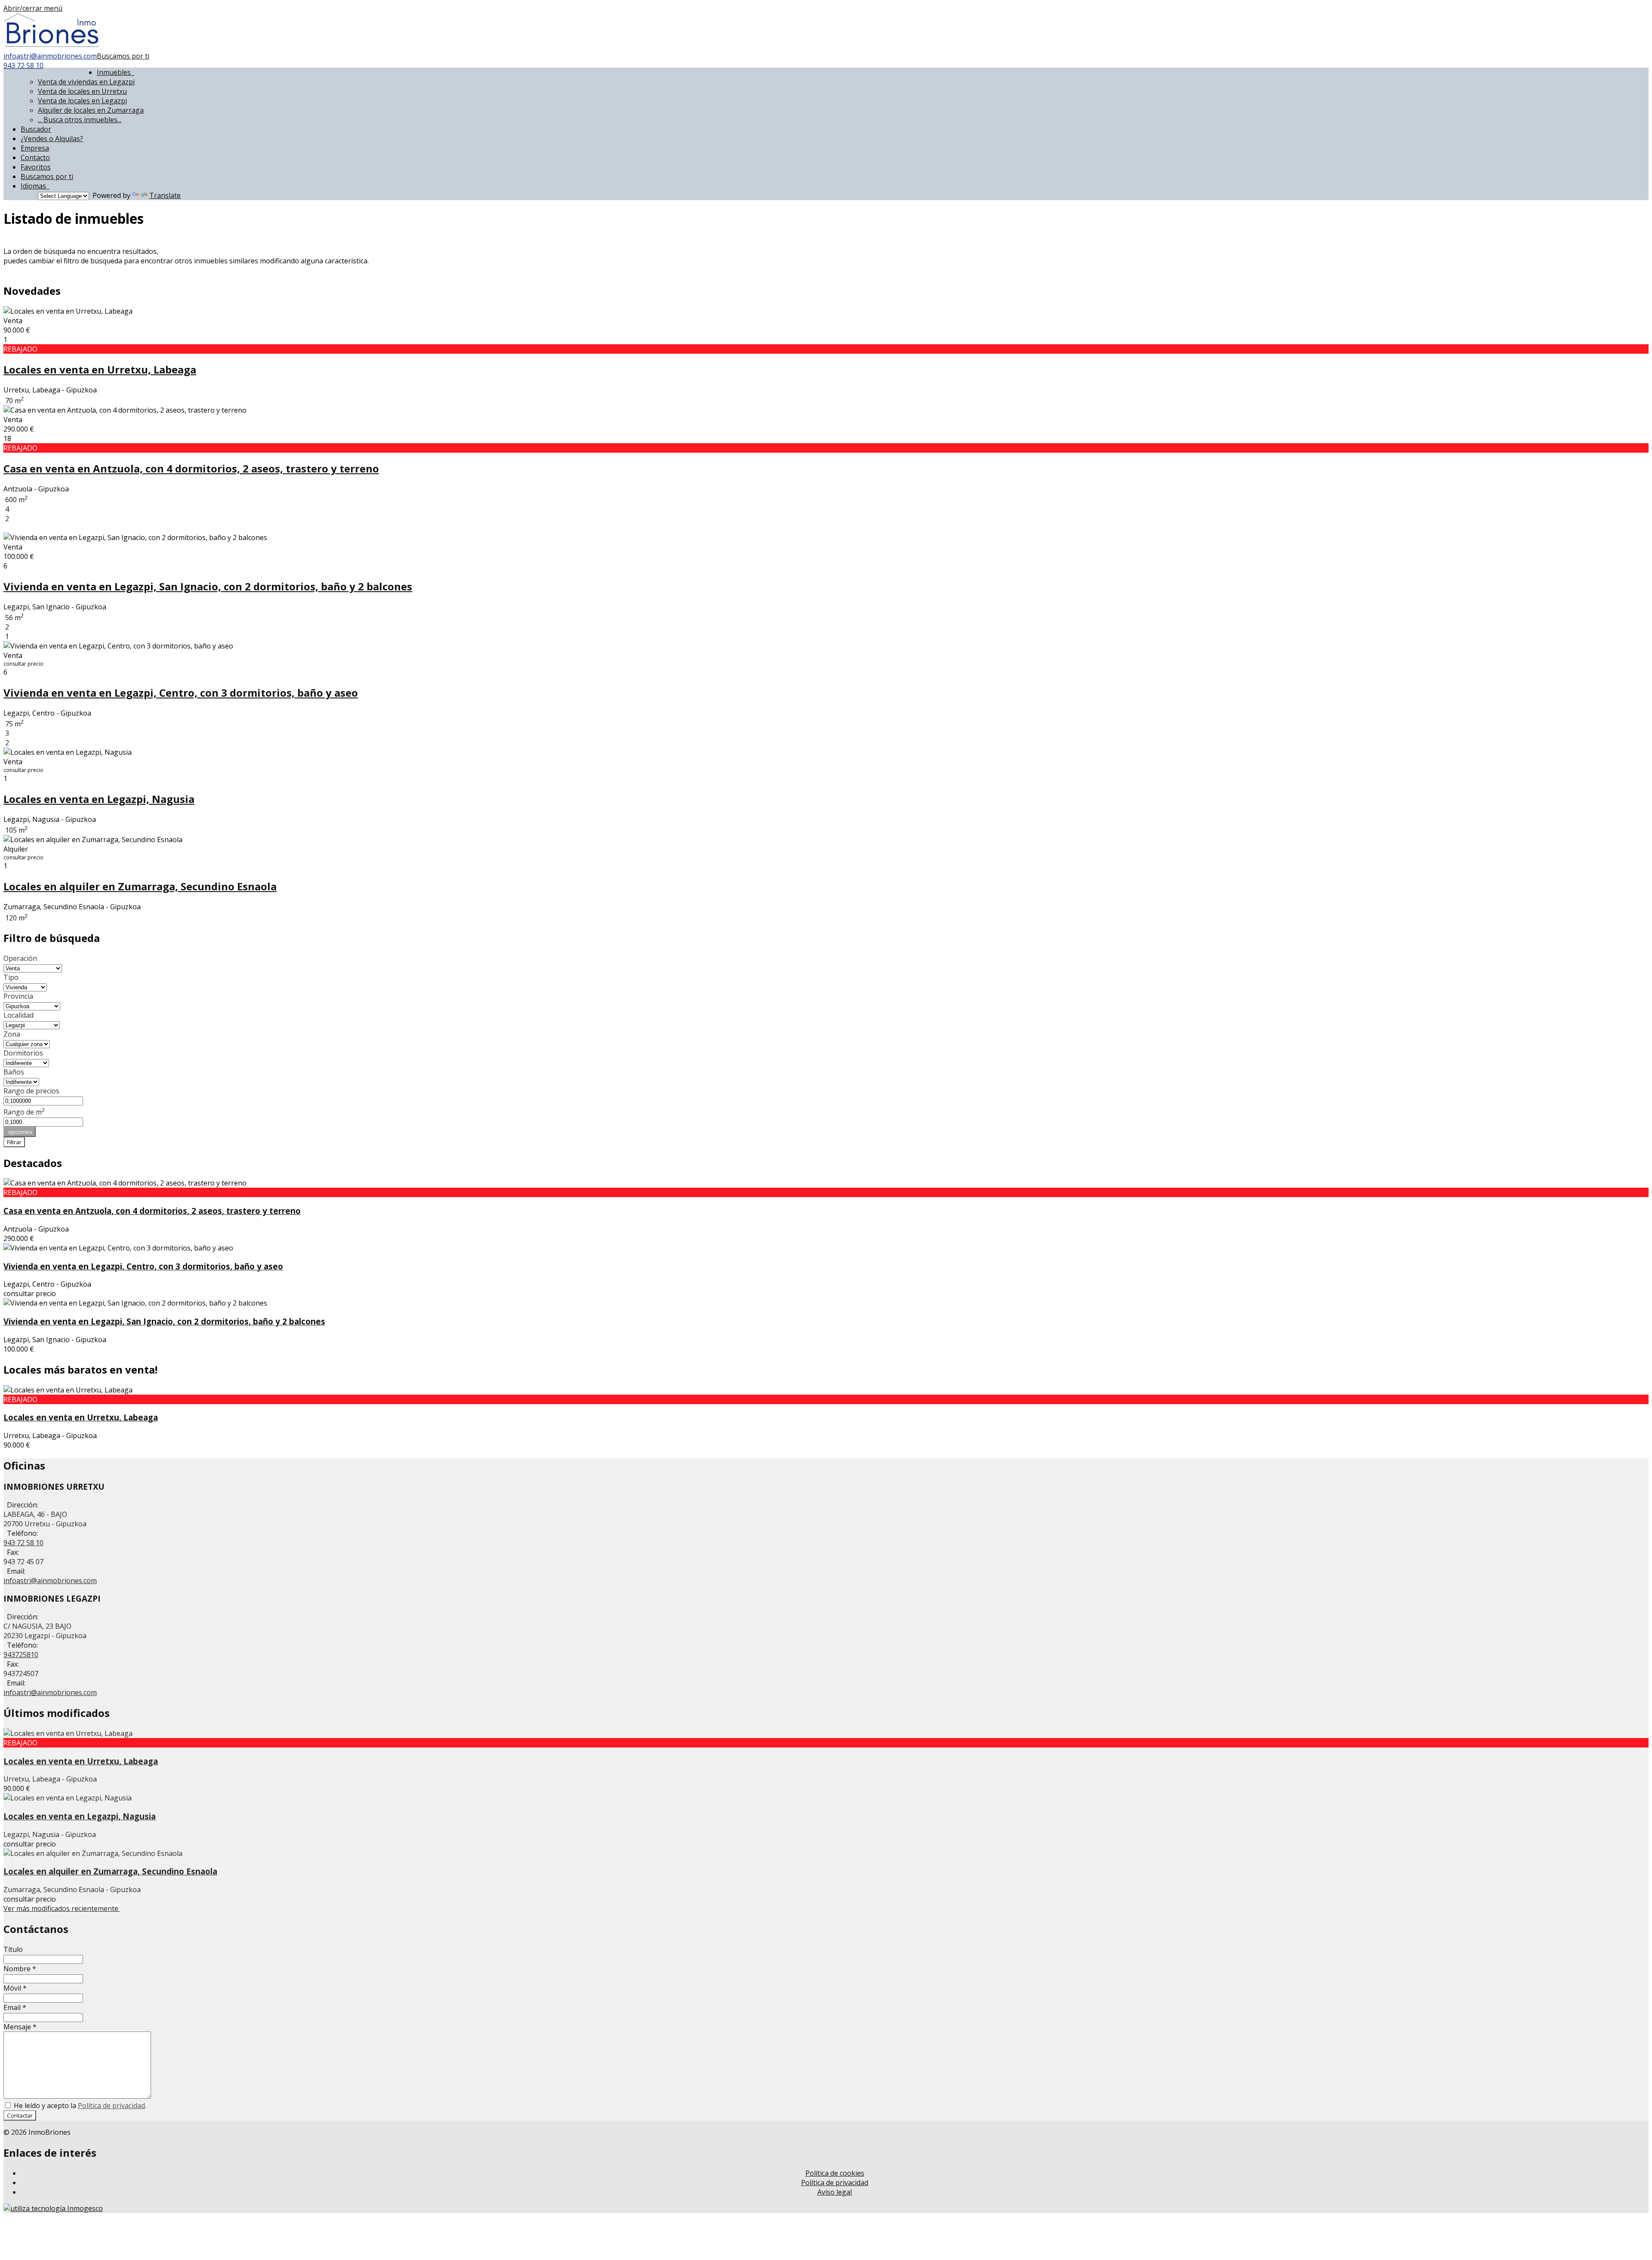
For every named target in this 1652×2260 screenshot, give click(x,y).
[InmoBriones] (52, 46)
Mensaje (20, 2027)
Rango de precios (31, 1091)
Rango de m (24, 1112)
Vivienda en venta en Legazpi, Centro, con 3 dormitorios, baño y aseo (181, 693)
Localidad (18, 1015)
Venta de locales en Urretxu (82, 91)
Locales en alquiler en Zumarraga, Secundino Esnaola (140, 886)
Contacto (35, 157)
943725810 (21, 1655)
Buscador (36, 129)
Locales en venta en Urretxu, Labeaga (100, 369)
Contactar (20, 2115)
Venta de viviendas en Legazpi (86, 82)
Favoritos (36, 167)
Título (13, 1949)
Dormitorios (23, 1053)
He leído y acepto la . (79, 2106)
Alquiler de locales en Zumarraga (91, 110)
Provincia (18, 996)
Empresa (35, 148)
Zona (12, 1034)
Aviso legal (835, 2192)
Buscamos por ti (123, 56)
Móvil (15, 1988)
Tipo (11, 977)
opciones (20, 1132)
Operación (20, 958)
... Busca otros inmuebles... (80, 120)
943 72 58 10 (23, 65)
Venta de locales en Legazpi (82, 101)
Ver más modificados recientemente (62, 1908)
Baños (14, 1072)
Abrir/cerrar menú (33, 8)
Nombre (20, 1969)
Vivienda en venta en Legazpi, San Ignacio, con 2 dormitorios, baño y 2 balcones (208, 586)
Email (15, 2007)
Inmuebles (116, 72)
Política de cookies (835, 2173)
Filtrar (14, 1142)
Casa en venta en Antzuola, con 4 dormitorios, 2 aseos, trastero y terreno (191, 468)
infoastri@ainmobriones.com (50, 56)
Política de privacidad (111, 2106)
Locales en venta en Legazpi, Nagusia (99, 799)
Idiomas (35, 186)
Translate (165, 195)
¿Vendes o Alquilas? (52, 139)
